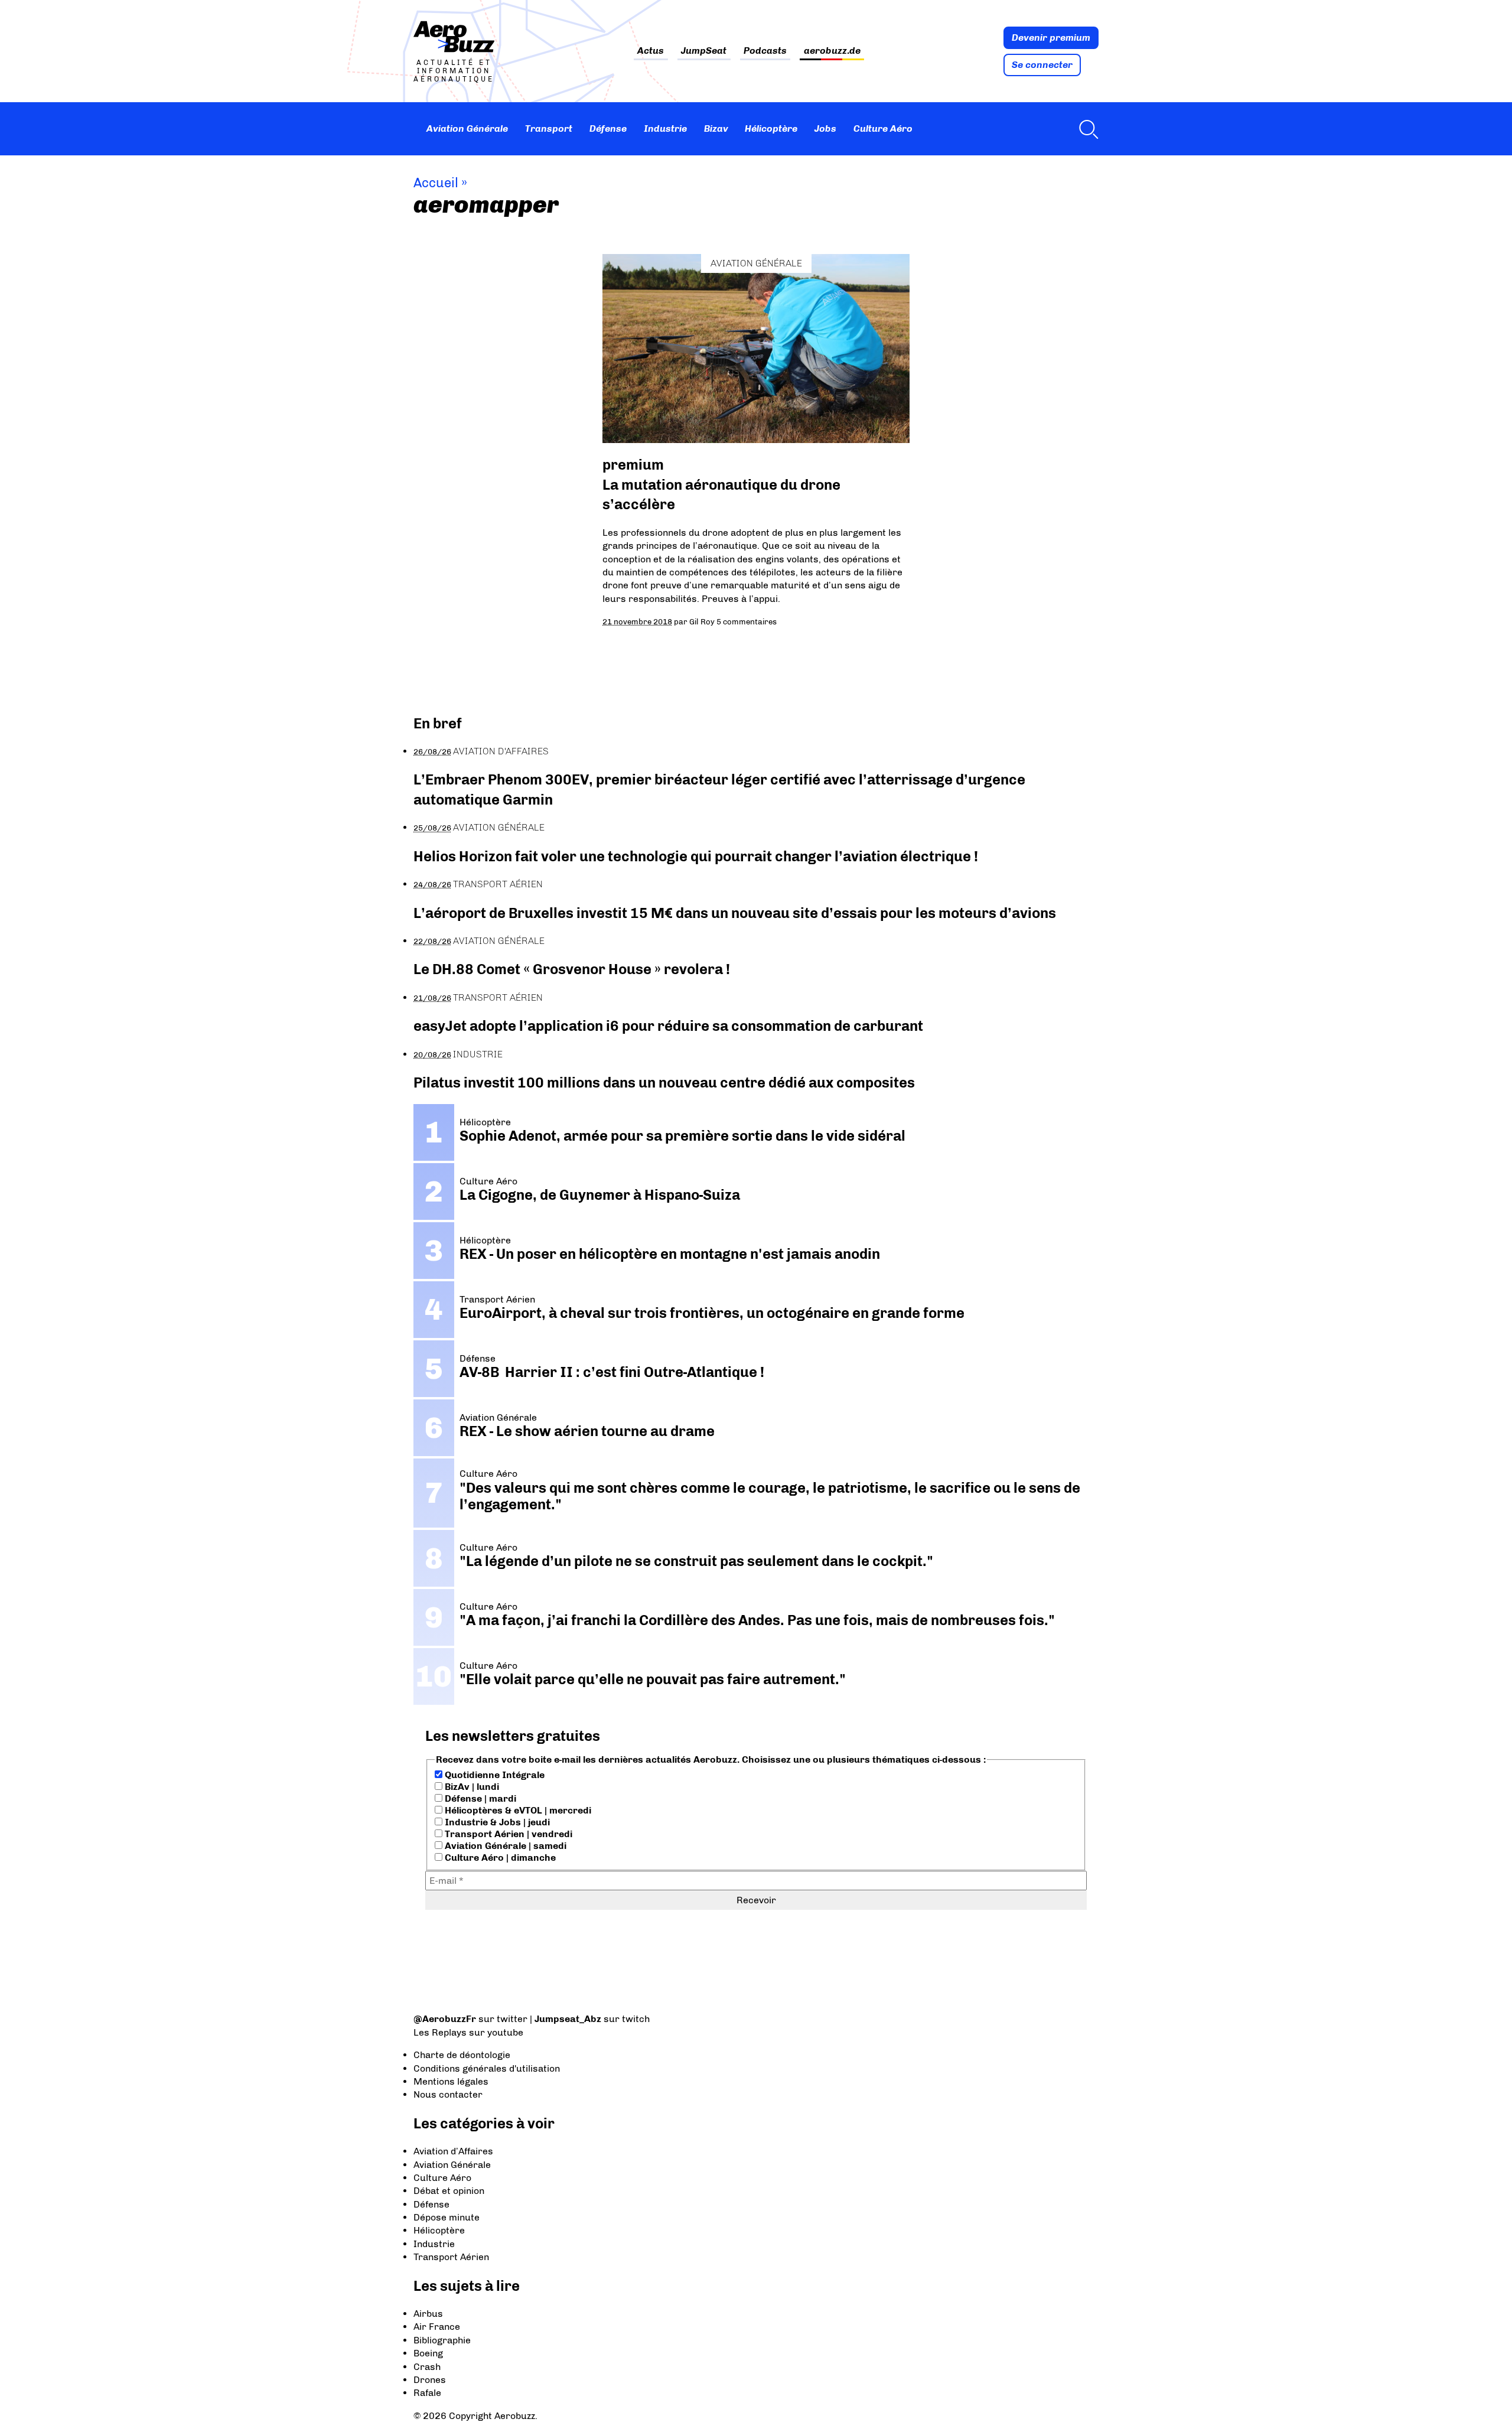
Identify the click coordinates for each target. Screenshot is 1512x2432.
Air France (437, 2327)
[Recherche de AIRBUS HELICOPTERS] (1086, 129)
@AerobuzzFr (445, 2019)
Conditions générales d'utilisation (487, 2068)
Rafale (427, 2393)
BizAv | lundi (471, 1787)
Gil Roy (702, 621)
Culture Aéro (883, 128)
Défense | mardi (479, 1798)
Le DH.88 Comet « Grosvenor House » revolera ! (572, 969)
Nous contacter (448, 2094)
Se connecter (1042, 65)
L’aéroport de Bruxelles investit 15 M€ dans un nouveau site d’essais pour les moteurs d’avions (735, 913)
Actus (651, 51)
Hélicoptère (771, 128)
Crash (427, 2367)
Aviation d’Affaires (453, 2151)
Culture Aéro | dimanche (499, 1858)
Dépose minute (447, 2217)
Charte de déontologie (462, 2055)
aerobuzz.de (832, 51)
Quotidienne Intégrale (493, 1775)
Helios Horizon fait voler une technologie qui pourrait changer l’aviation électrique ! (696, 856)
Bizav (716, 128)
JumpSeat (704, 51)
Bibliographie (442, 2340)
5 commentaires (747, 621)
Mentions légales (451, 2081)
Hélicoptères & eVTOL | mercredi (517, 1810)
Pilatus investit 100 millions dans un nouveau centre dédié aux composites (664, 1082)
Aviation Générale (467, 128)
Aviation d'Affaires (501, 751)
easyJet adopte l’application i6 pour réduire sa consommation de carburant (670, 1026)
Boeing (428, 2353)
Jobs (825, 128)
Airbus (428, 2314)
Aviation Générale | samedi (504, 1846)
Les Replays (440, 2032)
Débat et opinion (449, 2191)
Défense (608, 128)
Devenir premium (1051, 38)
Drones (430, 2380)
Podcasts (765, 51)
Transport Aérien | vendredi (507, 1834)
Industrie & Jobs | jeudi (496, 1822)
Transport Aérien (498, 884)
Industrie (665, 128)
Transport (549, 128)
